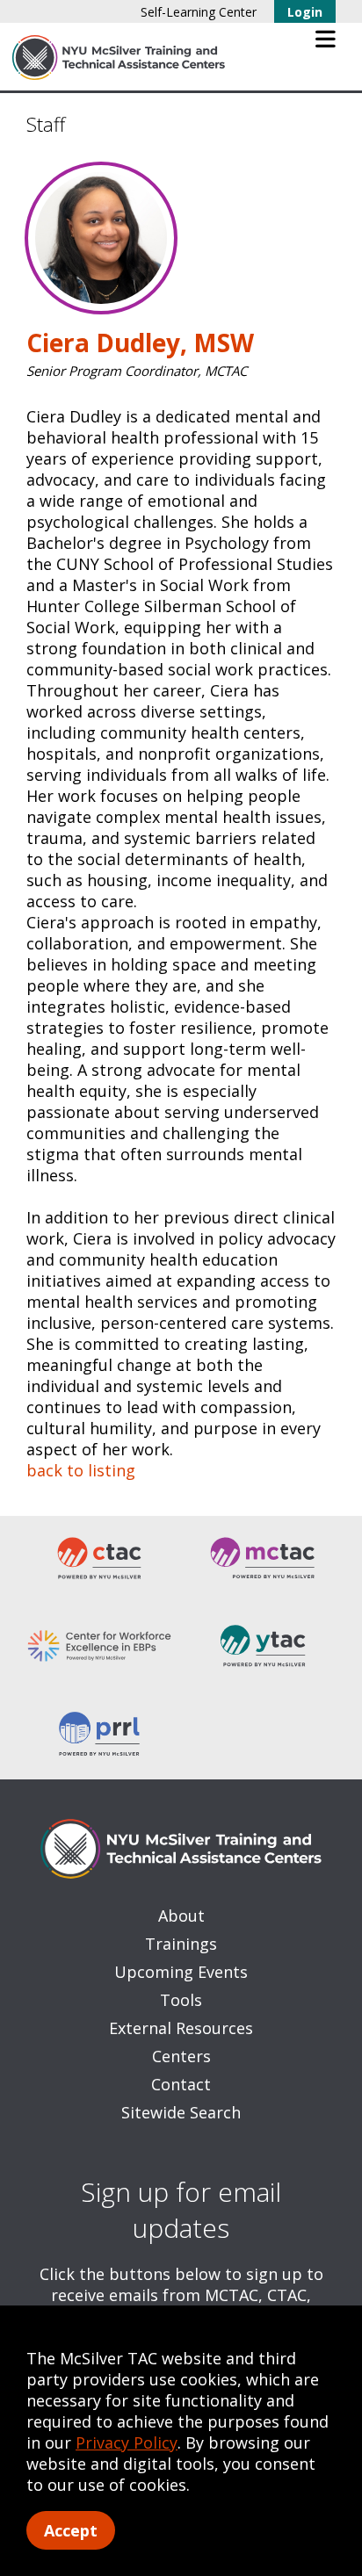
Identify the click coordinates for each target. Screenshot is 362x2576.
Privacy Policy (127, 2443)
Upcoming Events (181, 1972)
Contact (181, 2084)
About (181, 1916)
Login (305, 12)
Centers (181, 2056)
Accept (71, 2530)
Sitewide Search (181, 2112)
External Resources (181, 2028)
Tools (181, 2000)
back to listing (81, 1470)
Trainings (181, 1944)
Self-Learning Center (199, 12)
